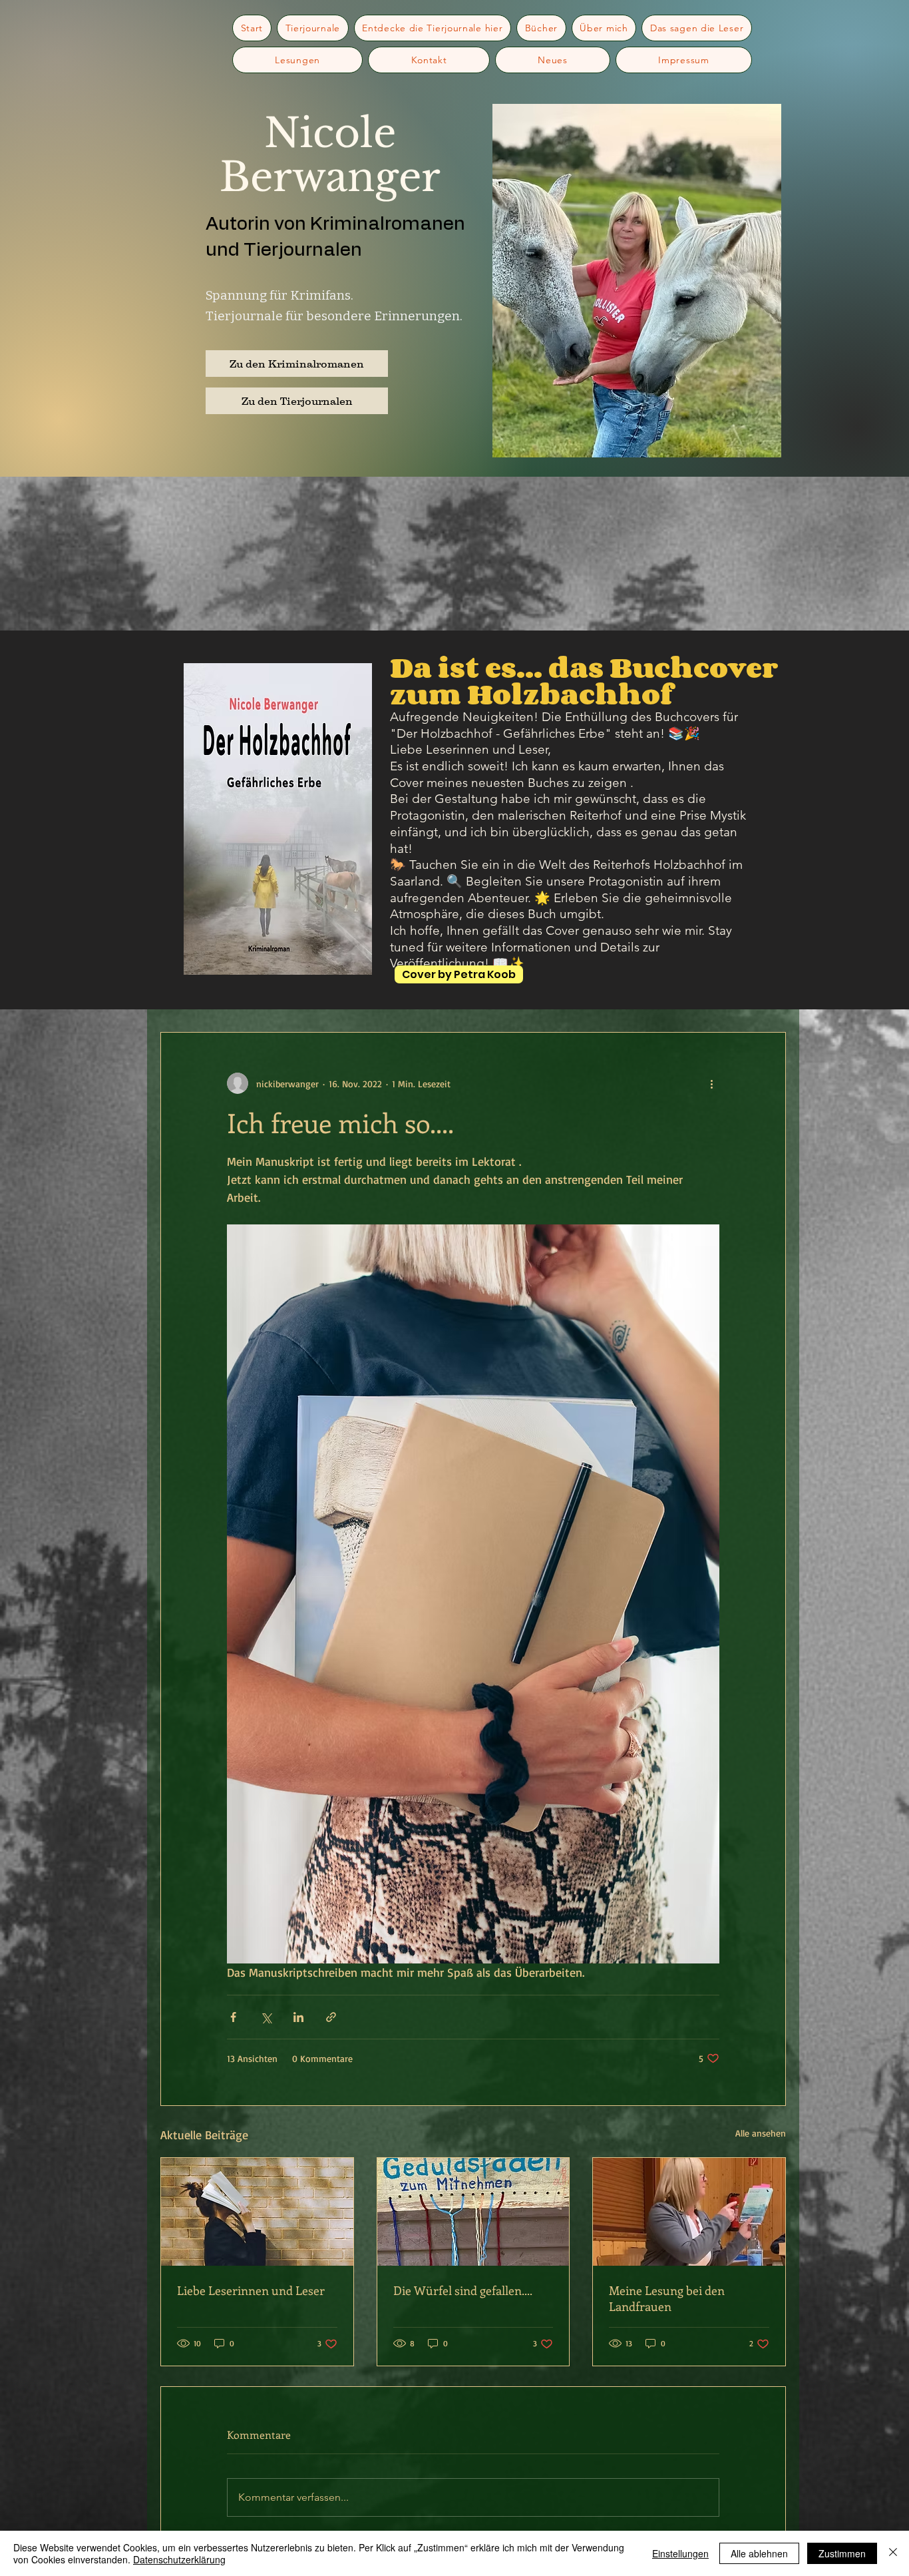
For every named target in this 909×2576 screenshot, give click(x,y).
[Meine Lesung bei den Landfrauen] (689, 2212)
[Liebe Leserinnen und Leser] (257, 2212)
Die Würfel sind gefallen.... (463, 2290)
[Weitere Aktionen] (711, 1083)
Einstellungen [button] (680, 2553)
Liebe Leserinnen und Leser (251, 2290)
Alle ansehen (761, 2133)
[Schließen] (893, 2553)
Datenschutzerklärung (179, 2559)
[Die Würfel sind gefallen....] (473, 2212)
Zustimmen (842, 2553)
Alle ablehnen (759, 2553)
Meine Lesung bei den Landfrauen (667, 2298)
